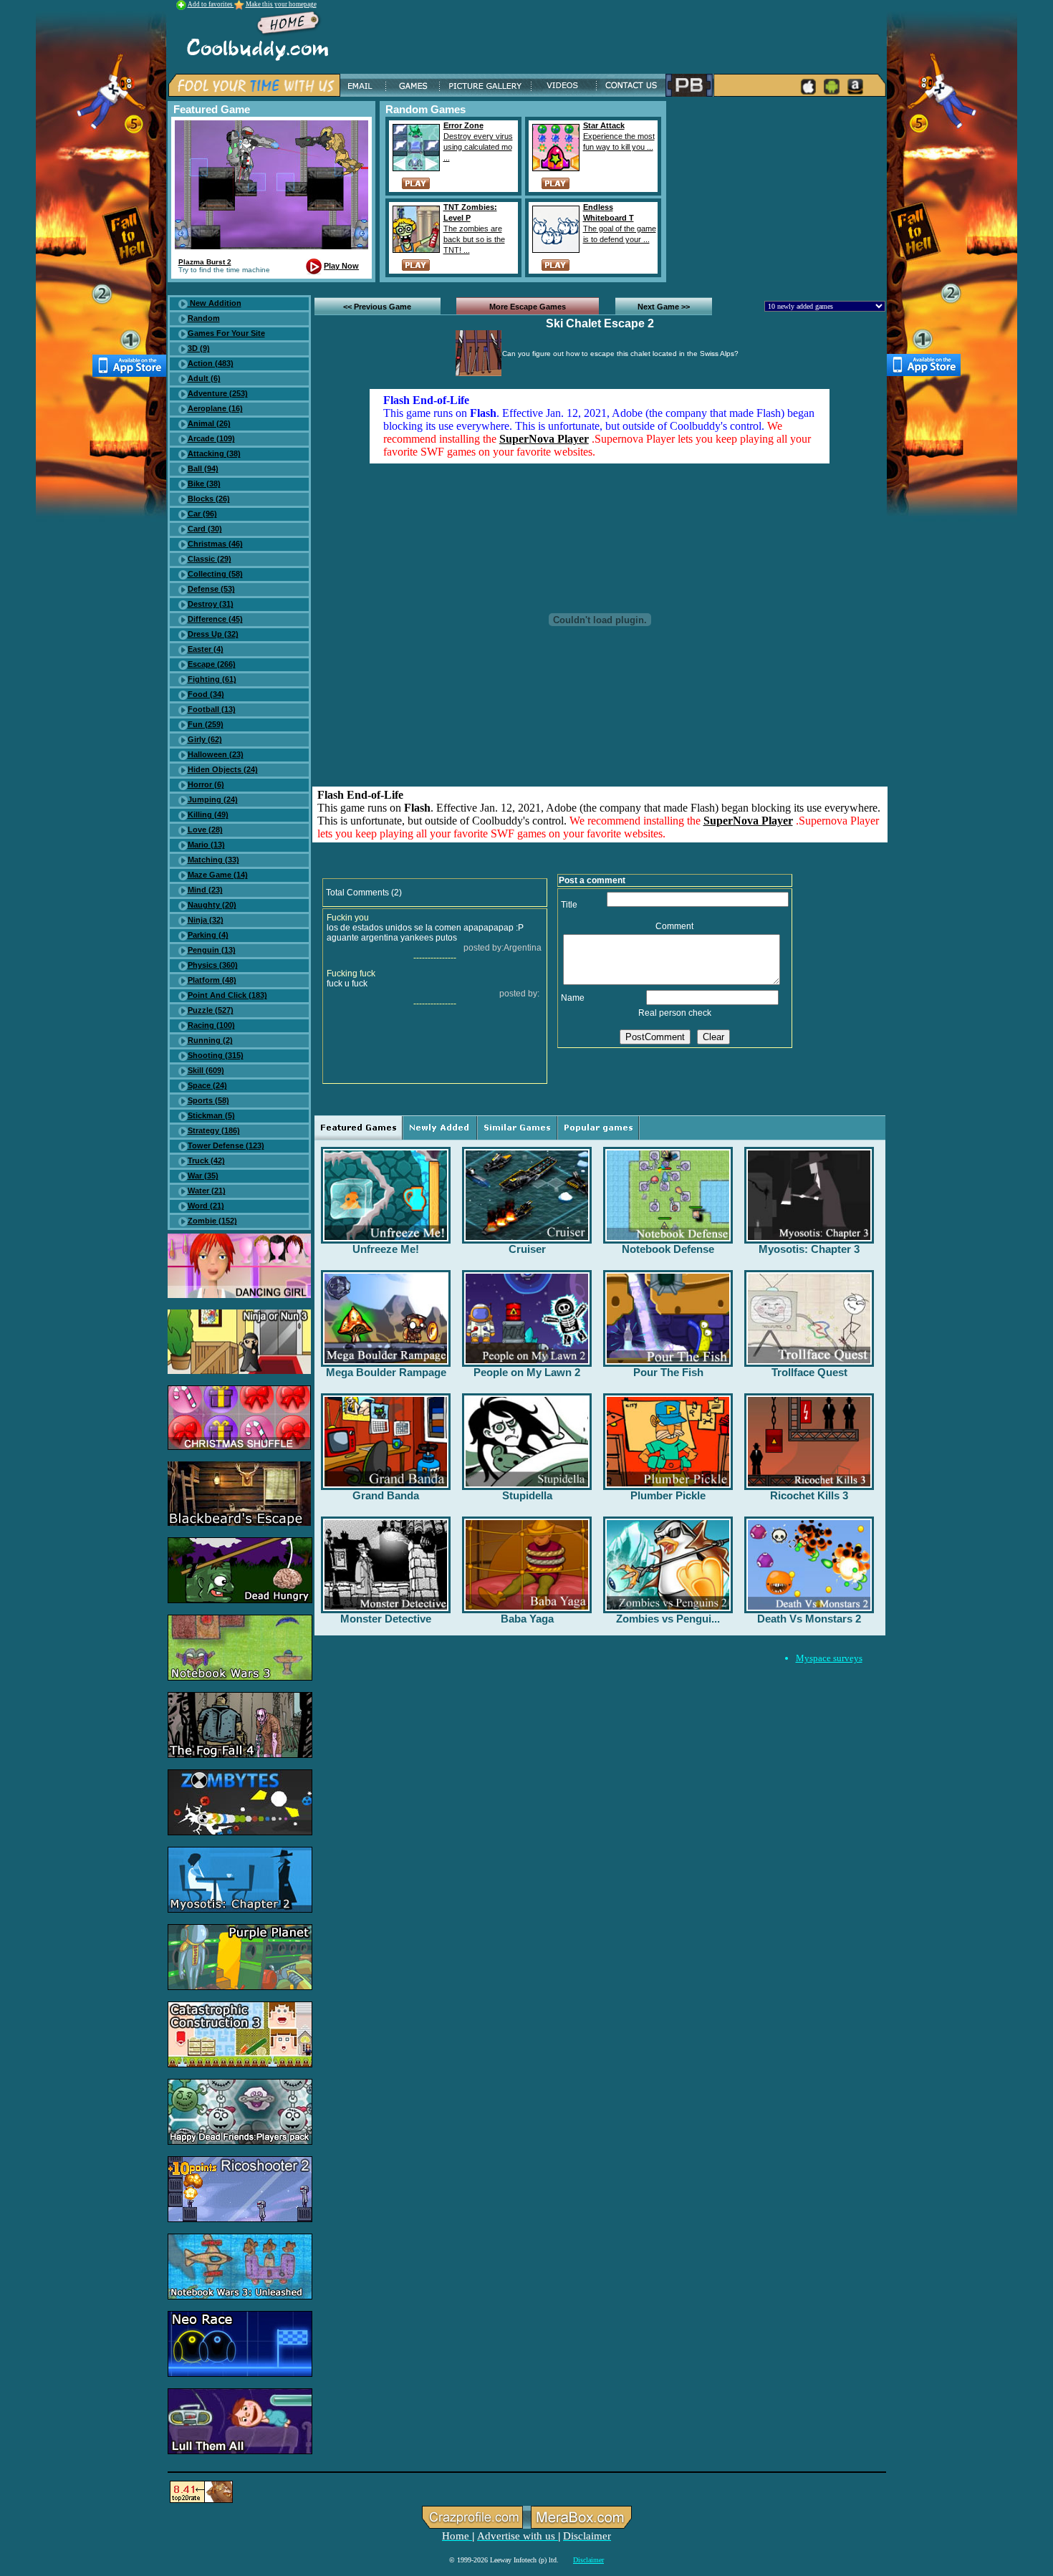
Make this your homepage (281, 4)
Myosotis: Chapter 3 (809, 1249)
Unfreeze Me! (386, 1249)
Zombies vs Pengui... (668, 1619)
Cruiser (527, 1249)
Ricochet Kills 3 (809, 1495)
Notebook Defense (668, 1249)
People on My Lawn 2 (527, 1372)
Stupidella (527, 1495)
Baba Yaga (527, 1619)
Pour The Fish (668, 1372)
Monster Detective (386, 1619)
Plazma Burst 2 (205, 262)
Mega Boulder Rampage (386, 1372)
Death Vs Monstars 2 (809, 1619)
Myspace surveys (829, 1658)
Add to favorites (211, 4)
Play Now (341, 266)
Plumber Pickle (668, 1495)
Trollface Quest (809, 1372)
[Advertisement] (779, 191)
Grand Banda (386, 1495)
